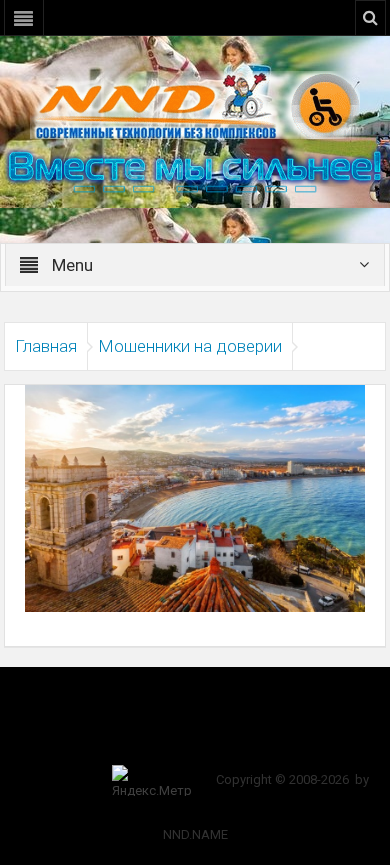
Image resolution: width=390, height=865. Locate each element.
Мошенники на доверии (190, 346)
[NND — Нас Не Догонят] (195, 104)
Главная (46, 346)
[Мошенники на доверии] (195, 497)
